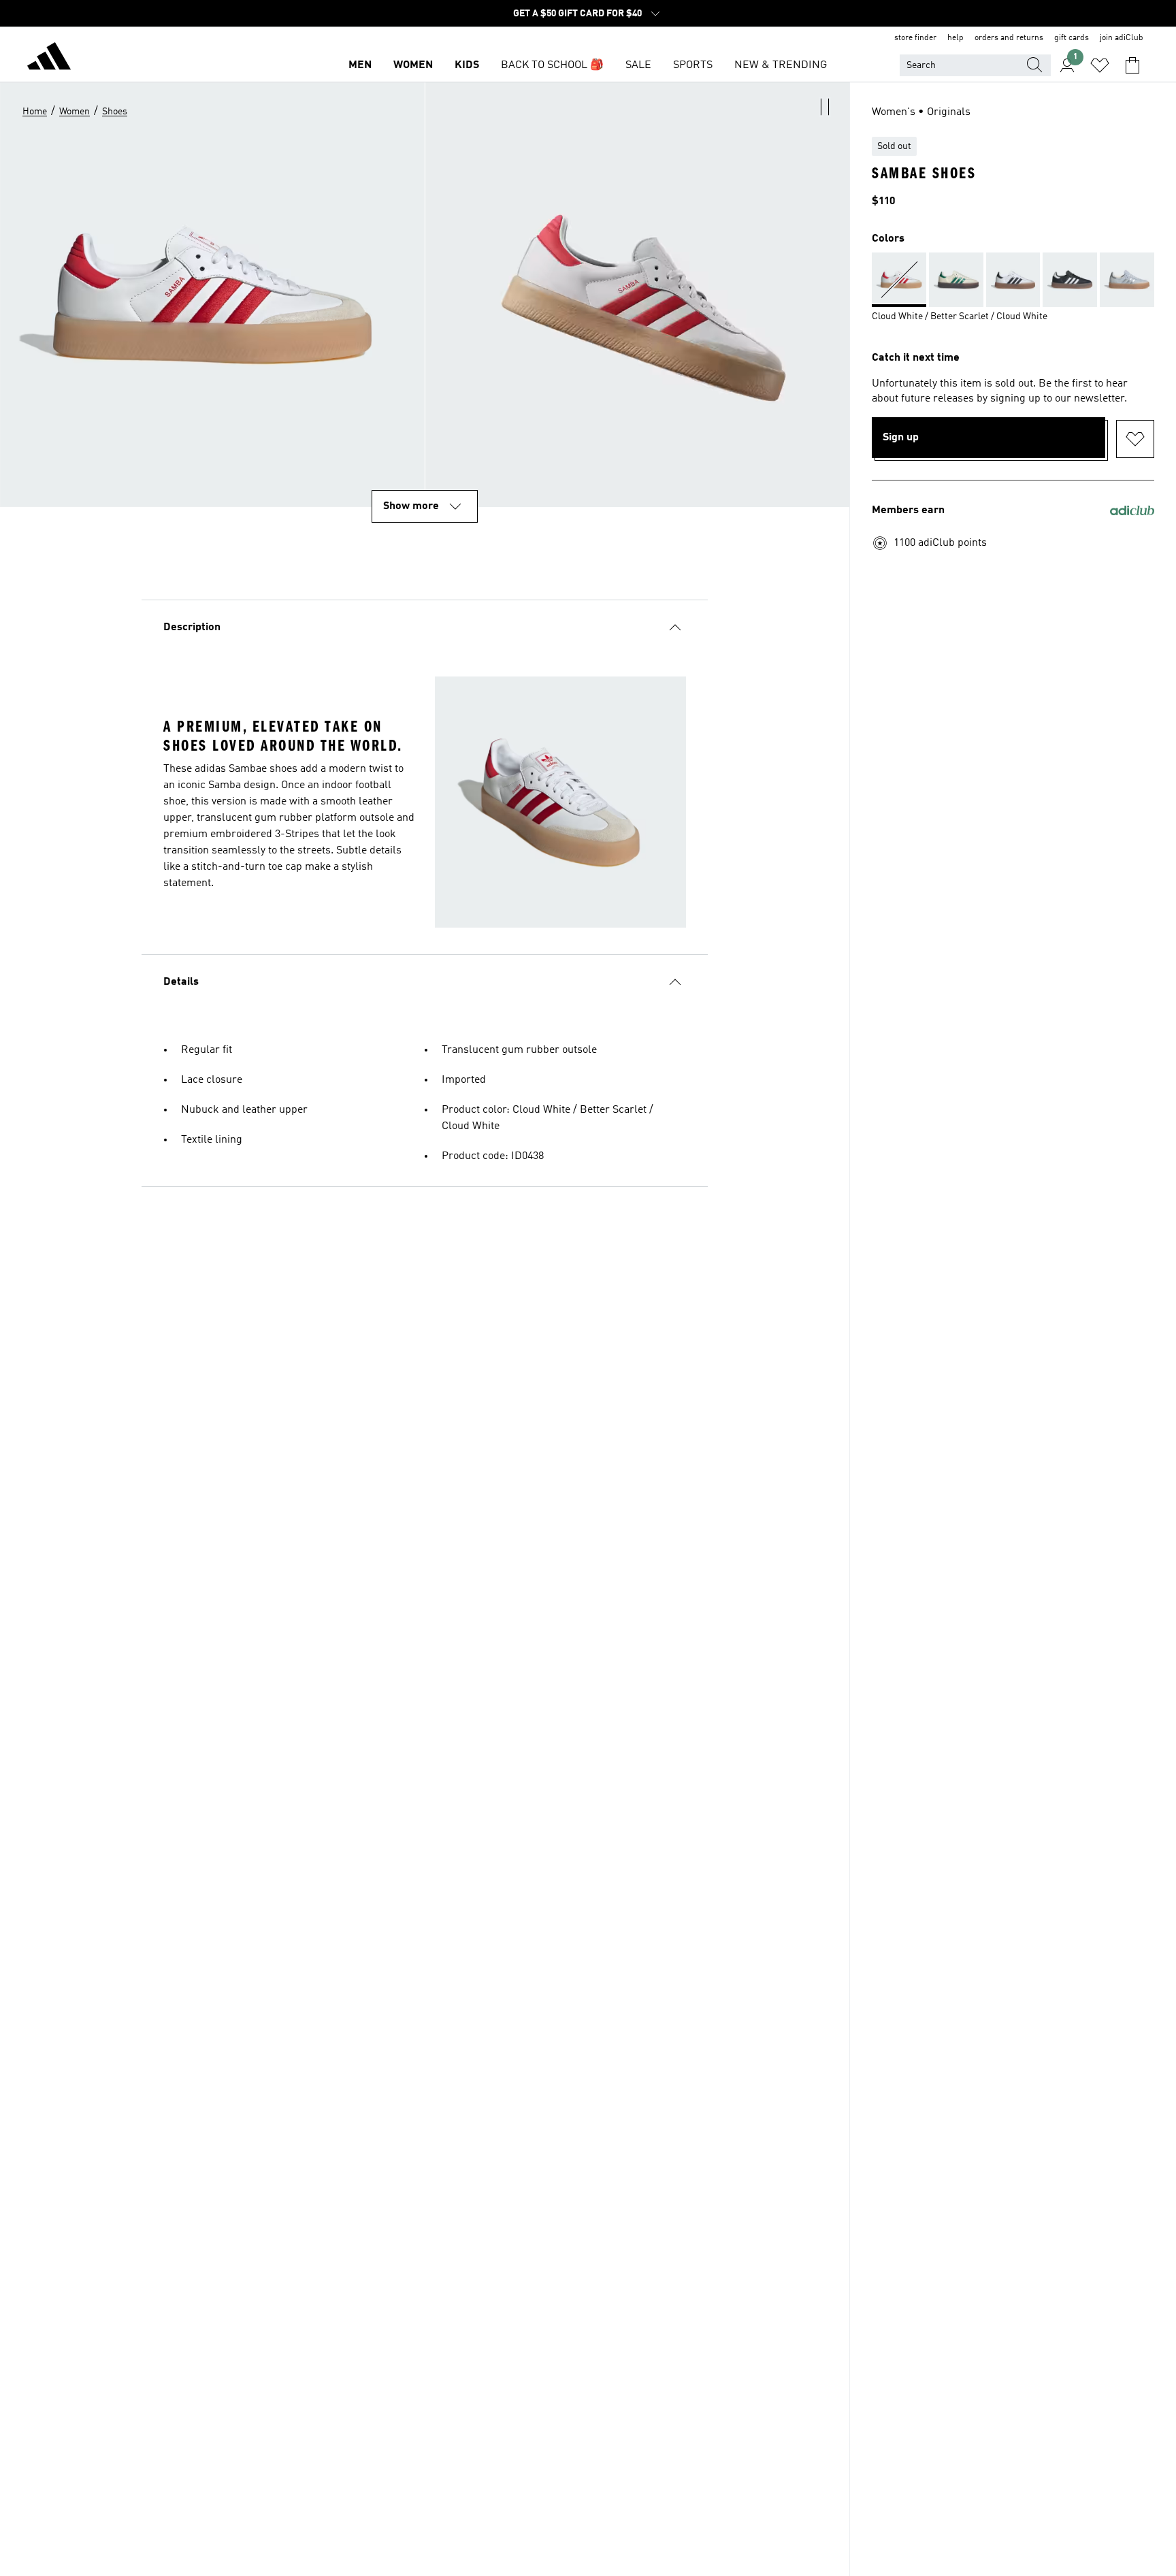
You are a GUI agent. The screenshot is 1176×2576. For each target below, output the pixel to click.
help (955, 38)
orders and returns (1009, 38)
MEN (360, 65)
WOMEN (413, 65)
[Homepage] (49, 59)
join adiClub (1122, 38)
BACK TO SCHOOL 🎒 (552, 65)
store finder (915, 38)
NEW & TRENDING (781, 65)
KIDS (467, 65)
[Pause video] (825, 107)
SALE (638, 65)
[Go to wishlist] (1100, 65)
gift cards (1072, 38)
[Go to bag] (1132, 65)
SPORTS (693, 65)
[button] (638, 295)
